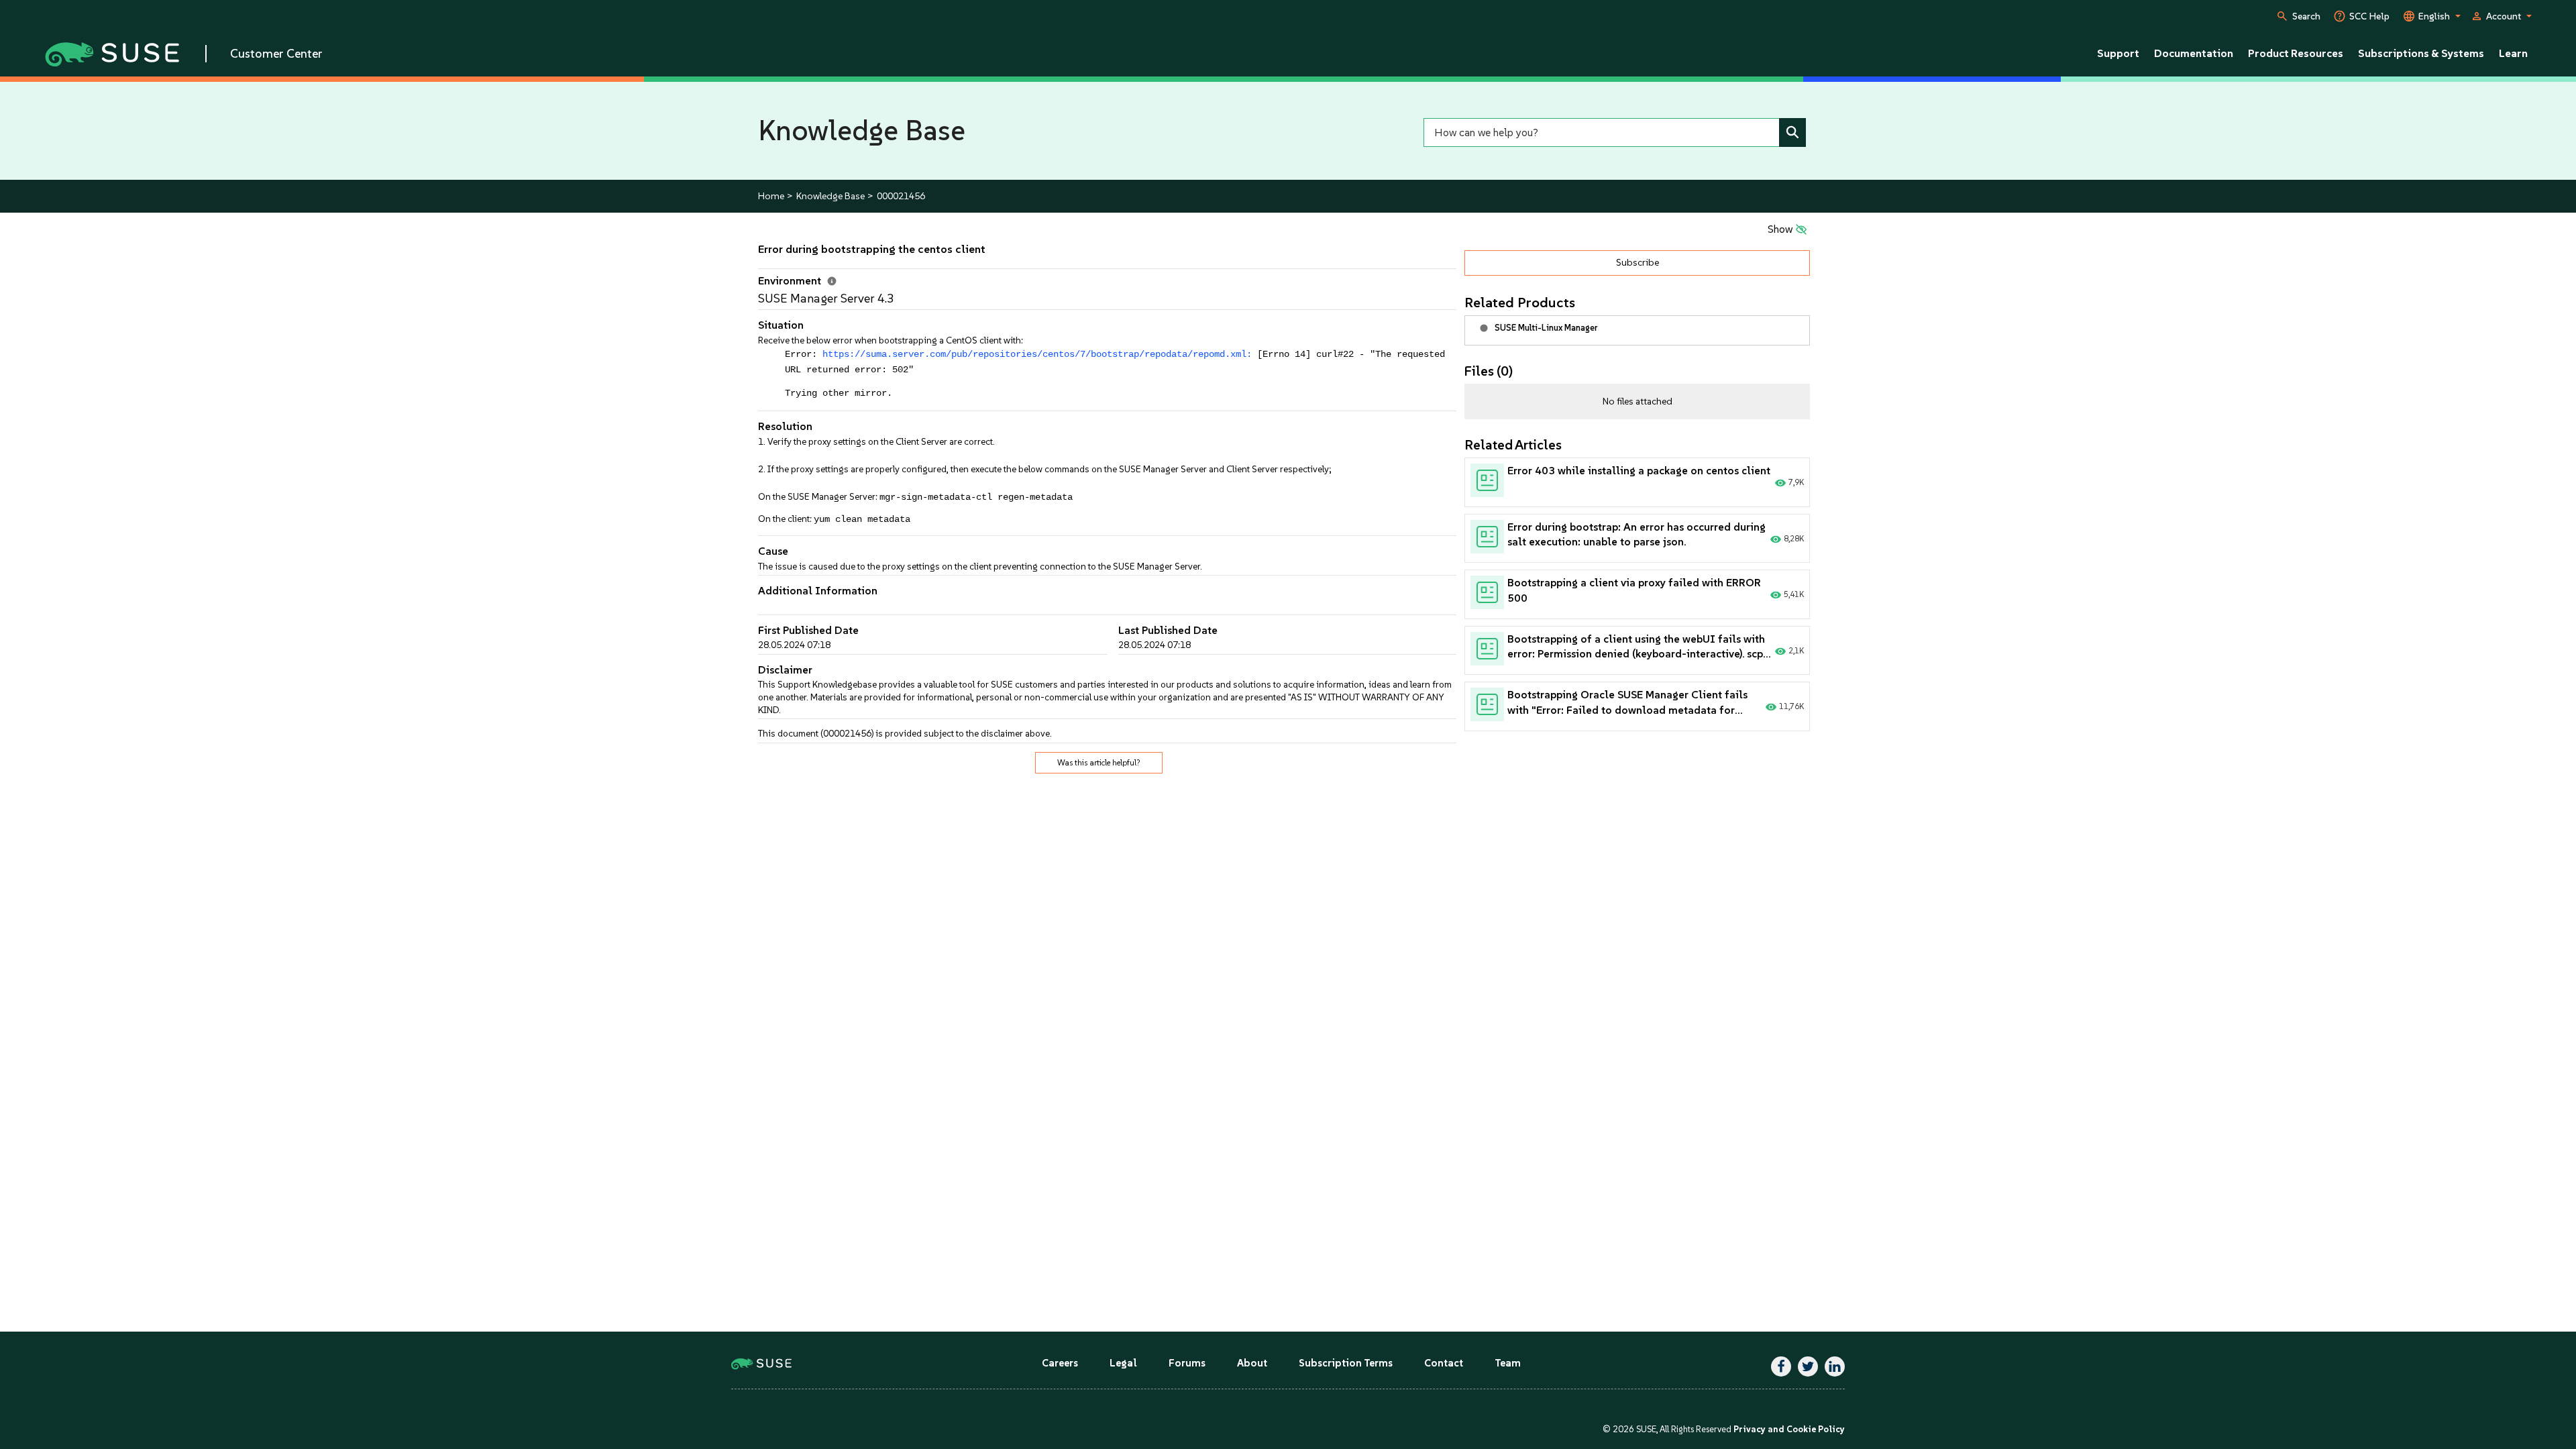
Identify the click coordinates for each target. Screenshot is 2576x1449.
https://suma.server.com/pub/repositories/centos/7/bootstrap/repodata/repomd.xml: (1037, 355)
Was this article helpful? (1099, 763)
